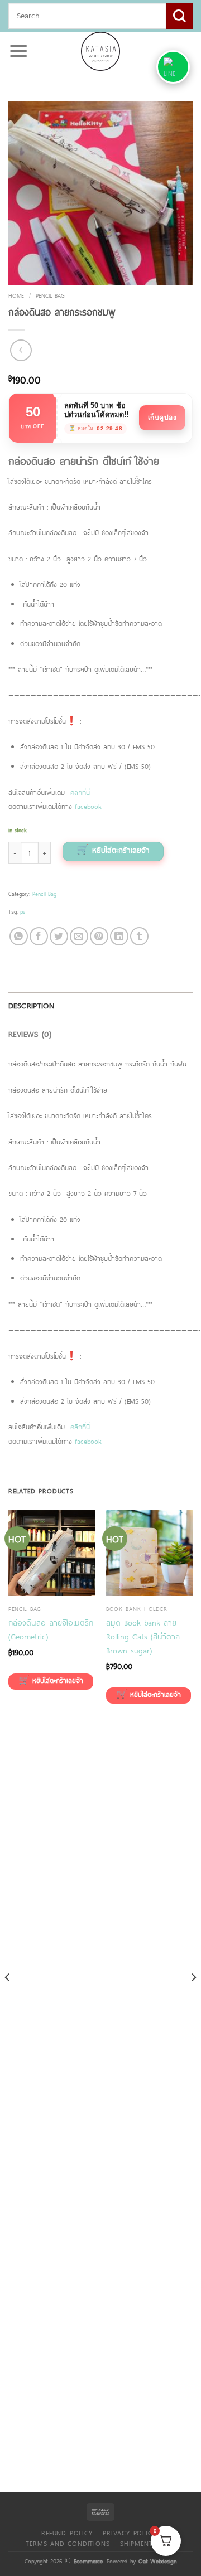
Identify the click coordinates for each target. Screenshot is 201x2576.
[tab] (100, 1006)
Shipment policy (149, 2543)
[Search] (180, 16)
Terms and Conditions (68, 2543)
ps (23, 911)
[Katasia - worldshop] (100, 51)
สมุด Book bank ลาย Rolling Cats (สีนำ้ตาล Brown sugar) (143, 1636)
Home (16, 295)
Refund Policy (67, 2533)
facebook (88, 806)
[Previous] (8, 2000)
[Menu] (18, 51)
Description (31, 1005)
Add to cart (113, 852)
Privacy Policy (129, 2533)
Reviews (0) (30, 1034)
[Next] (193, 2000)
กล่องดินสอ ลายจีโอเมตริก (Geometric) (51, 1629)
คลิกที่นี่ (80, 792)
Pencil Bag (50, 295)
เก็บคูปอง (162, 418)
